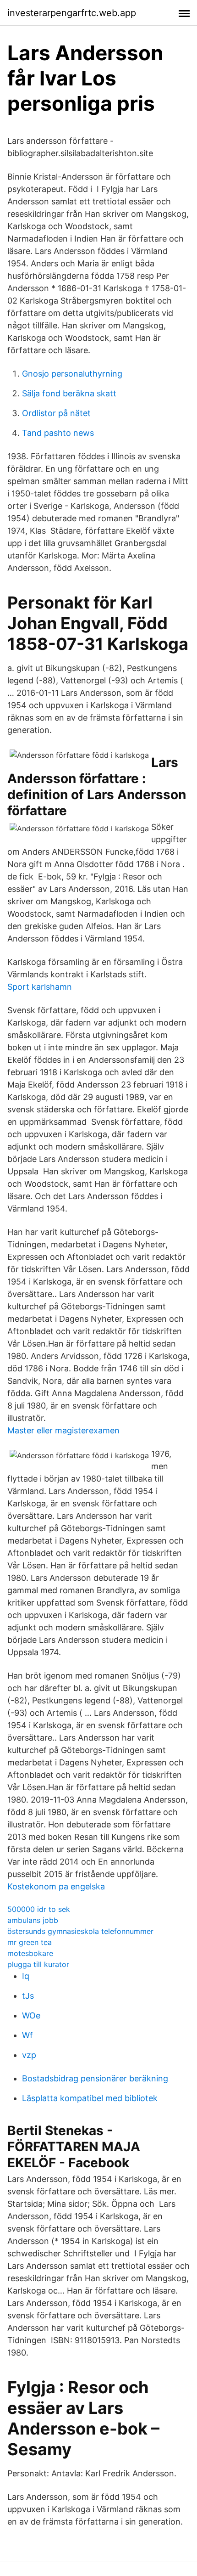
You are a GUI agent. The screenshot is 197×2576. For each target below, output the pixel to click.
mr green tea (30, 1942)
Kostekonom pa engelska (56, 1886)
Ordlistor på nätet (56, 413)
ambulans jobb (33, 1920)
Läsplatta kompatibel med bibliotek (90, 2098)
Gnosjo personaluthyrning (72, 374)
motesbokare (30, 1953)
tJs (28, 1996)
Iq (26, 1976)
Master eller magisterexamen (63, 1430)
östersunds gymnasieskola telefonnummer (80, 1931)
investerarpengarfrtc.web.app (72, 13)
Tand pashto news (58, 433)
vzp (29, 2055)
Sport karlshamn (40, 987)
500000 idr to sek (39, 1909)
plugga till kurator (38, 1964)
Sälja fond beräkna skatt (69, 393)
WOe (31, 2015)
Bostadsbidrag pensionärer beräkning (95, 2078)
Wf (27, 2035)
